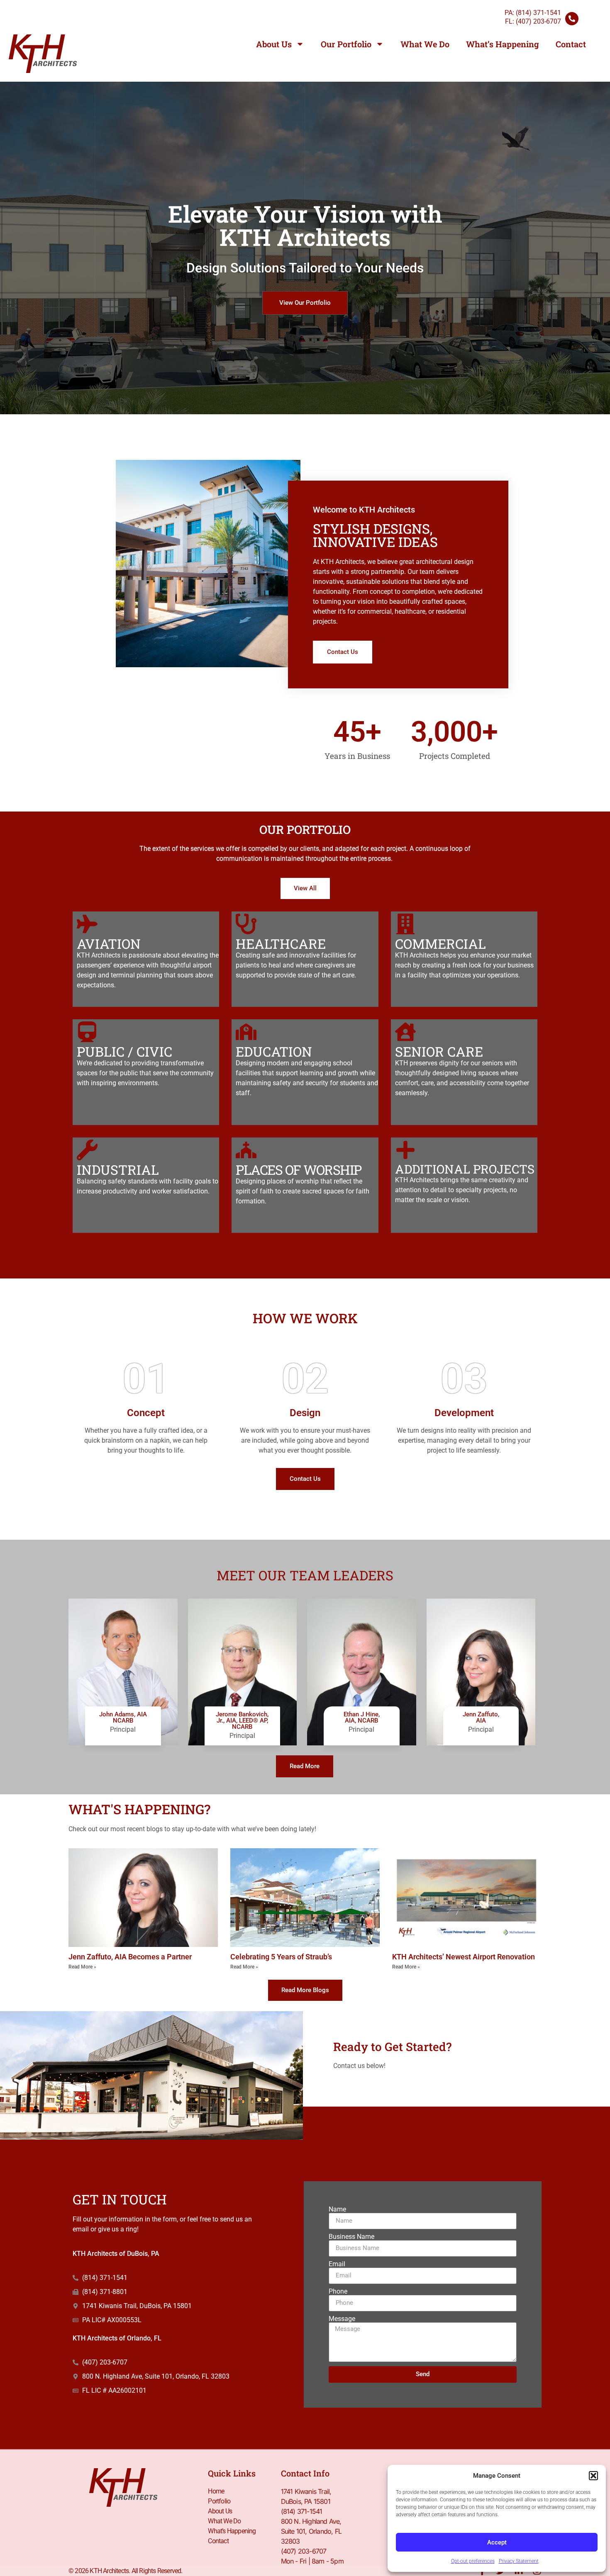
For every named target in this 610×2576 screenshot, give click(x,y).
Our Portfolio (346, 44)
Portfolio (219, 2501)
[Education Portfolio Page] (246, 1032)
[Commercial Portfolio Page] (405, 924)
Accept (497, 2542)
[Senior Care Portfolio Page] (405, 1032)
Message (342, 2319)
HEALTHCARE (281, 944)
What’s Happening (503, 44)
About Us (274, 44)
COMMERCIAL (440, 944)
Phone (338, 2292)
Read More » (82, 1967)
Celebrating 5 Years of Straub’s (281, 1957)
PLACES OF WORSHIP (299, 1170)
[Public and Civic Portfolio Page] (87, 1032)
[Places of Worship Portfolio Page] (246, 1150)
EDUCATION (274, 1051)
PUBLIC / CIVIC (124, 1051)
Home (216, 2491)
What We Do (425, 44)
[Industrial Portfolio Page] (87, 1150)
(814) (538, 13)
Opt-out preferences (473, 2561)
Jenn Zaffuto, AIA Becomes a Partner (130, 1957)
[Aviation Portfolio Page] (87, 924)
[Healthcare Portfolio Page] (246, 924)
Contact (571, 44)
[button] (593, 2476)
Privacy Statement (519, 2561)
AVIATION (109, 944)
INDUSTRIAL (118, 1170)
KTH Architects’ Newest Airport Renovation (464, 1957)
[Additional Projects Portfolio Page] (405, 1150)
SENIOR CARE (439, 1051)
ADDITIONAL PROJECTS (465, 1169)
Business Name (351, 2237)
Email (337, 2264)
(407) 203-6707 (538, 21)
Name (337, 2209)
